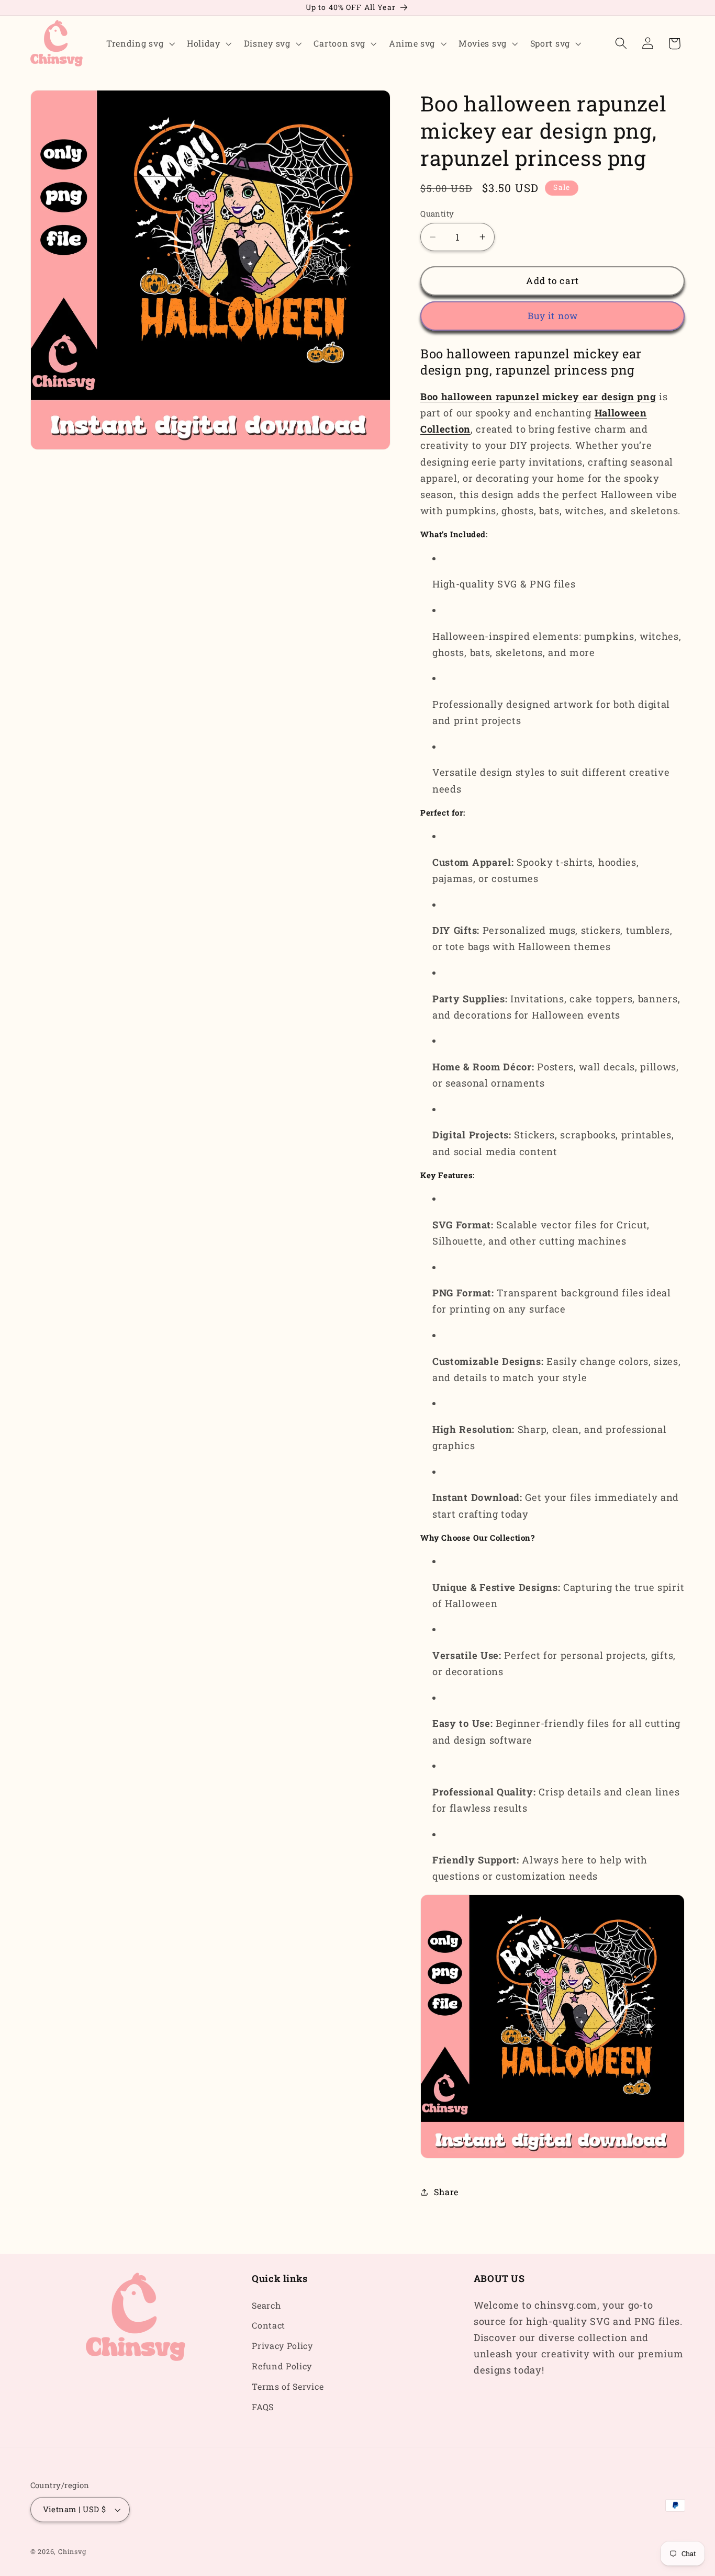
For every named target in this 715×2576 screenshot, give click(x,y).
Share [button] (446, 2192)
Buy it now (553, 316)
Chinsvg (72, 2551)
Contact (269, 2325)
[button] (139, 43)
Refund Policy (282, 2366)
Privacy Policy (282, 2346)
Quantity (437, 213)
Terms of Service (288, 2386)
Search (266, 2305)
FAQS (263, 2407)
